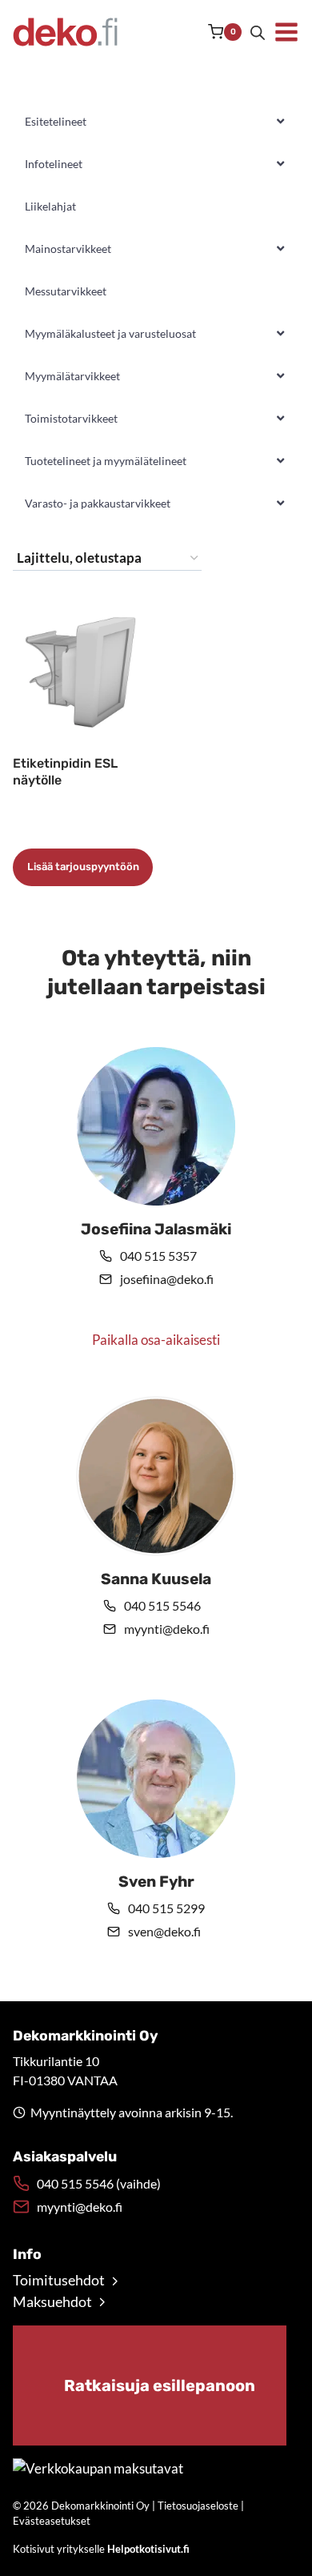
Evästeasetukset (52, 2521)
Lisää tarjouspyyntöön (83, 867)
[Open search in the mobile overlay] (258, 32)
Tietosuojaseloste (198, 2506)
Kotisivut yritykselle (101, 2549)
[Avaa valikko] (286, 32)
